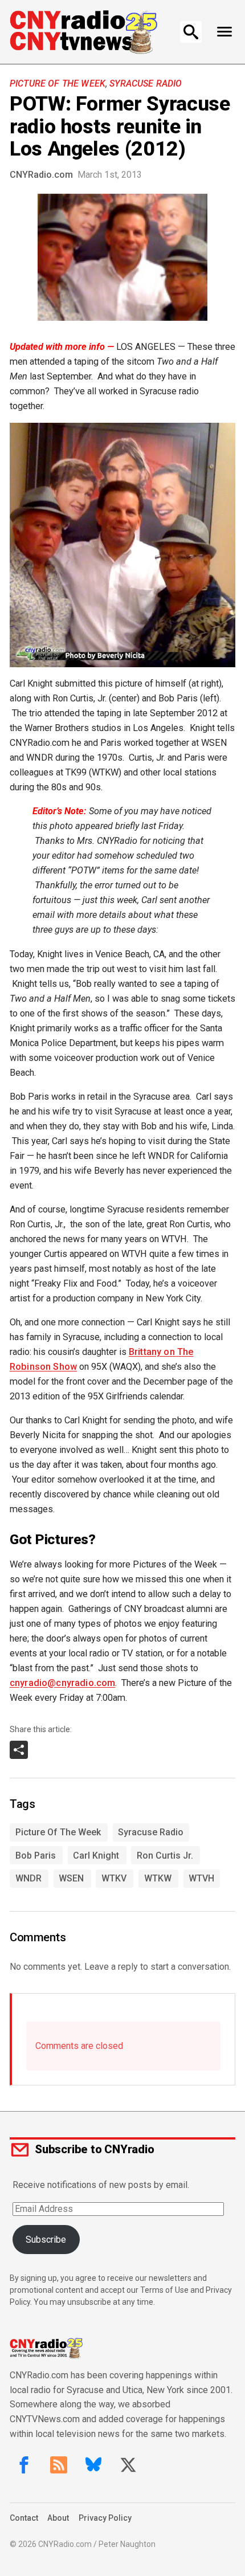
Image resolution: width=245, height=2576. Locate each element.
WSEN (71, 1878)
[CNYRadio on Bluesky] (93, 2465)
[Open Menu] (224, 32)
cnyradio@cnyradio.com (62, 1683)
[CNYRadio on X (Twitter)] (128, 2465)
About (58, 2518)
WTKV (114, 1878)
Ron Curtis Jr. (165, 1856)
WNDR (28, 1878)
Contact (24, 2518)
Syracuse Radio (146, 83)
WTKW (158, 1878)
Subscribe (46, 2240)
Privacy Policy (105, 2518)
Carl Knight (96, 1856)
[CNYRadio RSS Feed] (59, 2465)
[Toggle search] (191, 32)
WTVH (201, 1878)
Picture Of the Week (58, 83)
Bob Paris (36, 1856)
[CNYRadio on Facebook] (24, 2465)
